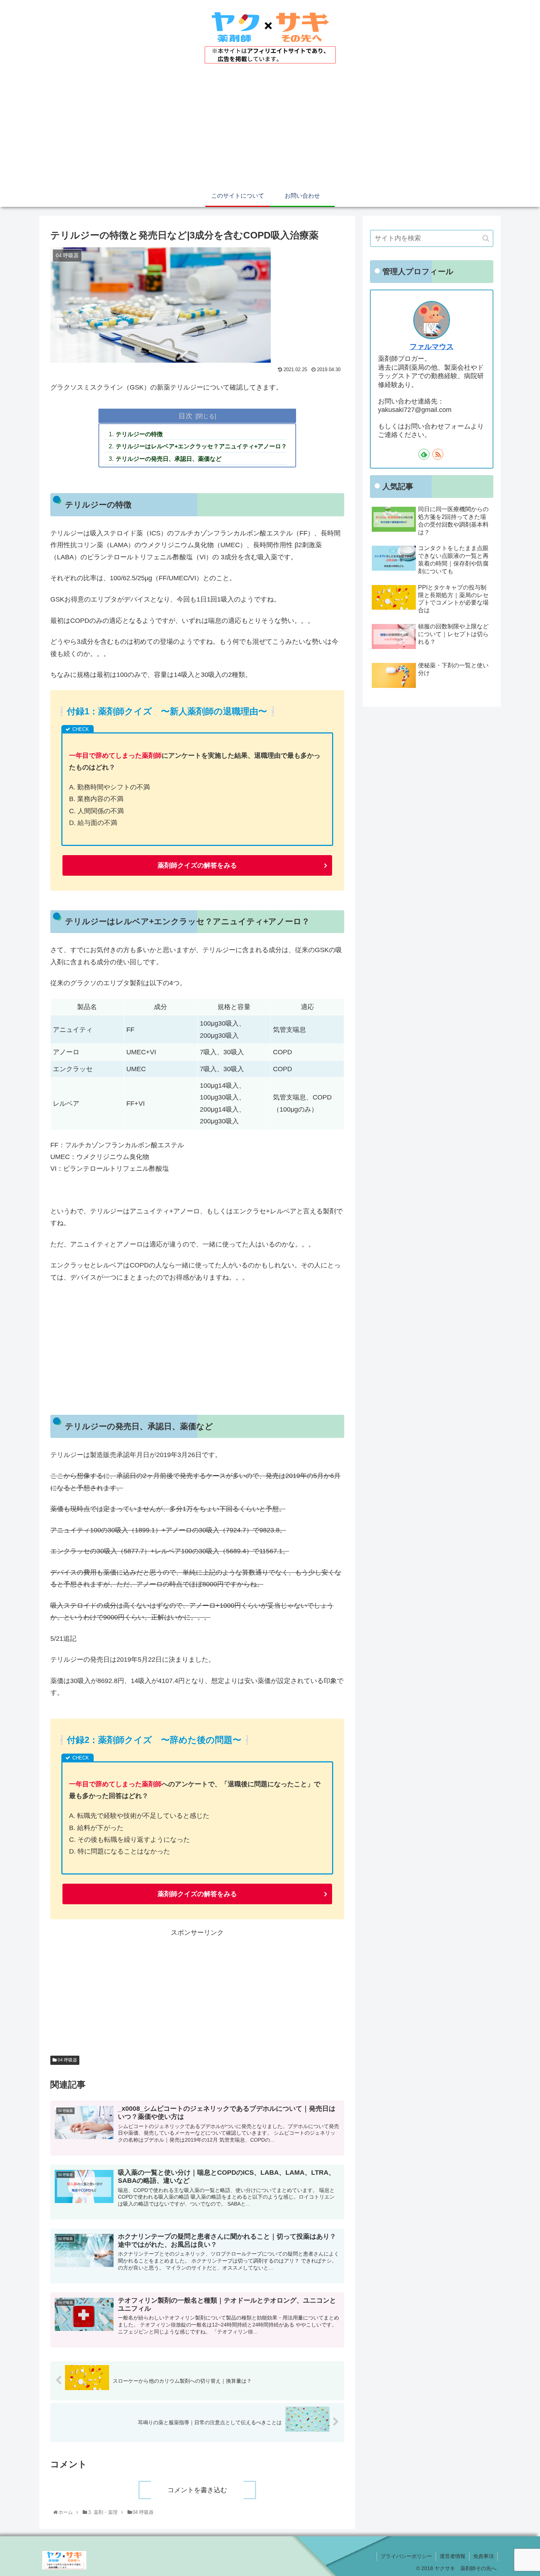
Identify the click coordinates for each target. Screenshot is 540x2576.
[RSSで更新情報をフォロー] (438, 454)
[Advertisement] (270, 130)
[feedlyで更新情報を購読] (424, 454)
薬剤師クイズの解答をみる (197, 865)
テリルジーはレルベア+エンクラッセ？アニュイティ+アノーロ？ (201, 446)
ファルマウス (432, 347)
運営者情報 (453, 2556)
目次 (186, 416)
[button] (486, 238)
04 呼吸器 (67, 2060)
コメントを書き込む (197, 2490)
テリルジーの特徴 (139, 434)
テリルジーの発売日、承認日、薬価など (169, 459)
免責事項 (483, 2556)
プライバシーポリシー (406, 2556)
